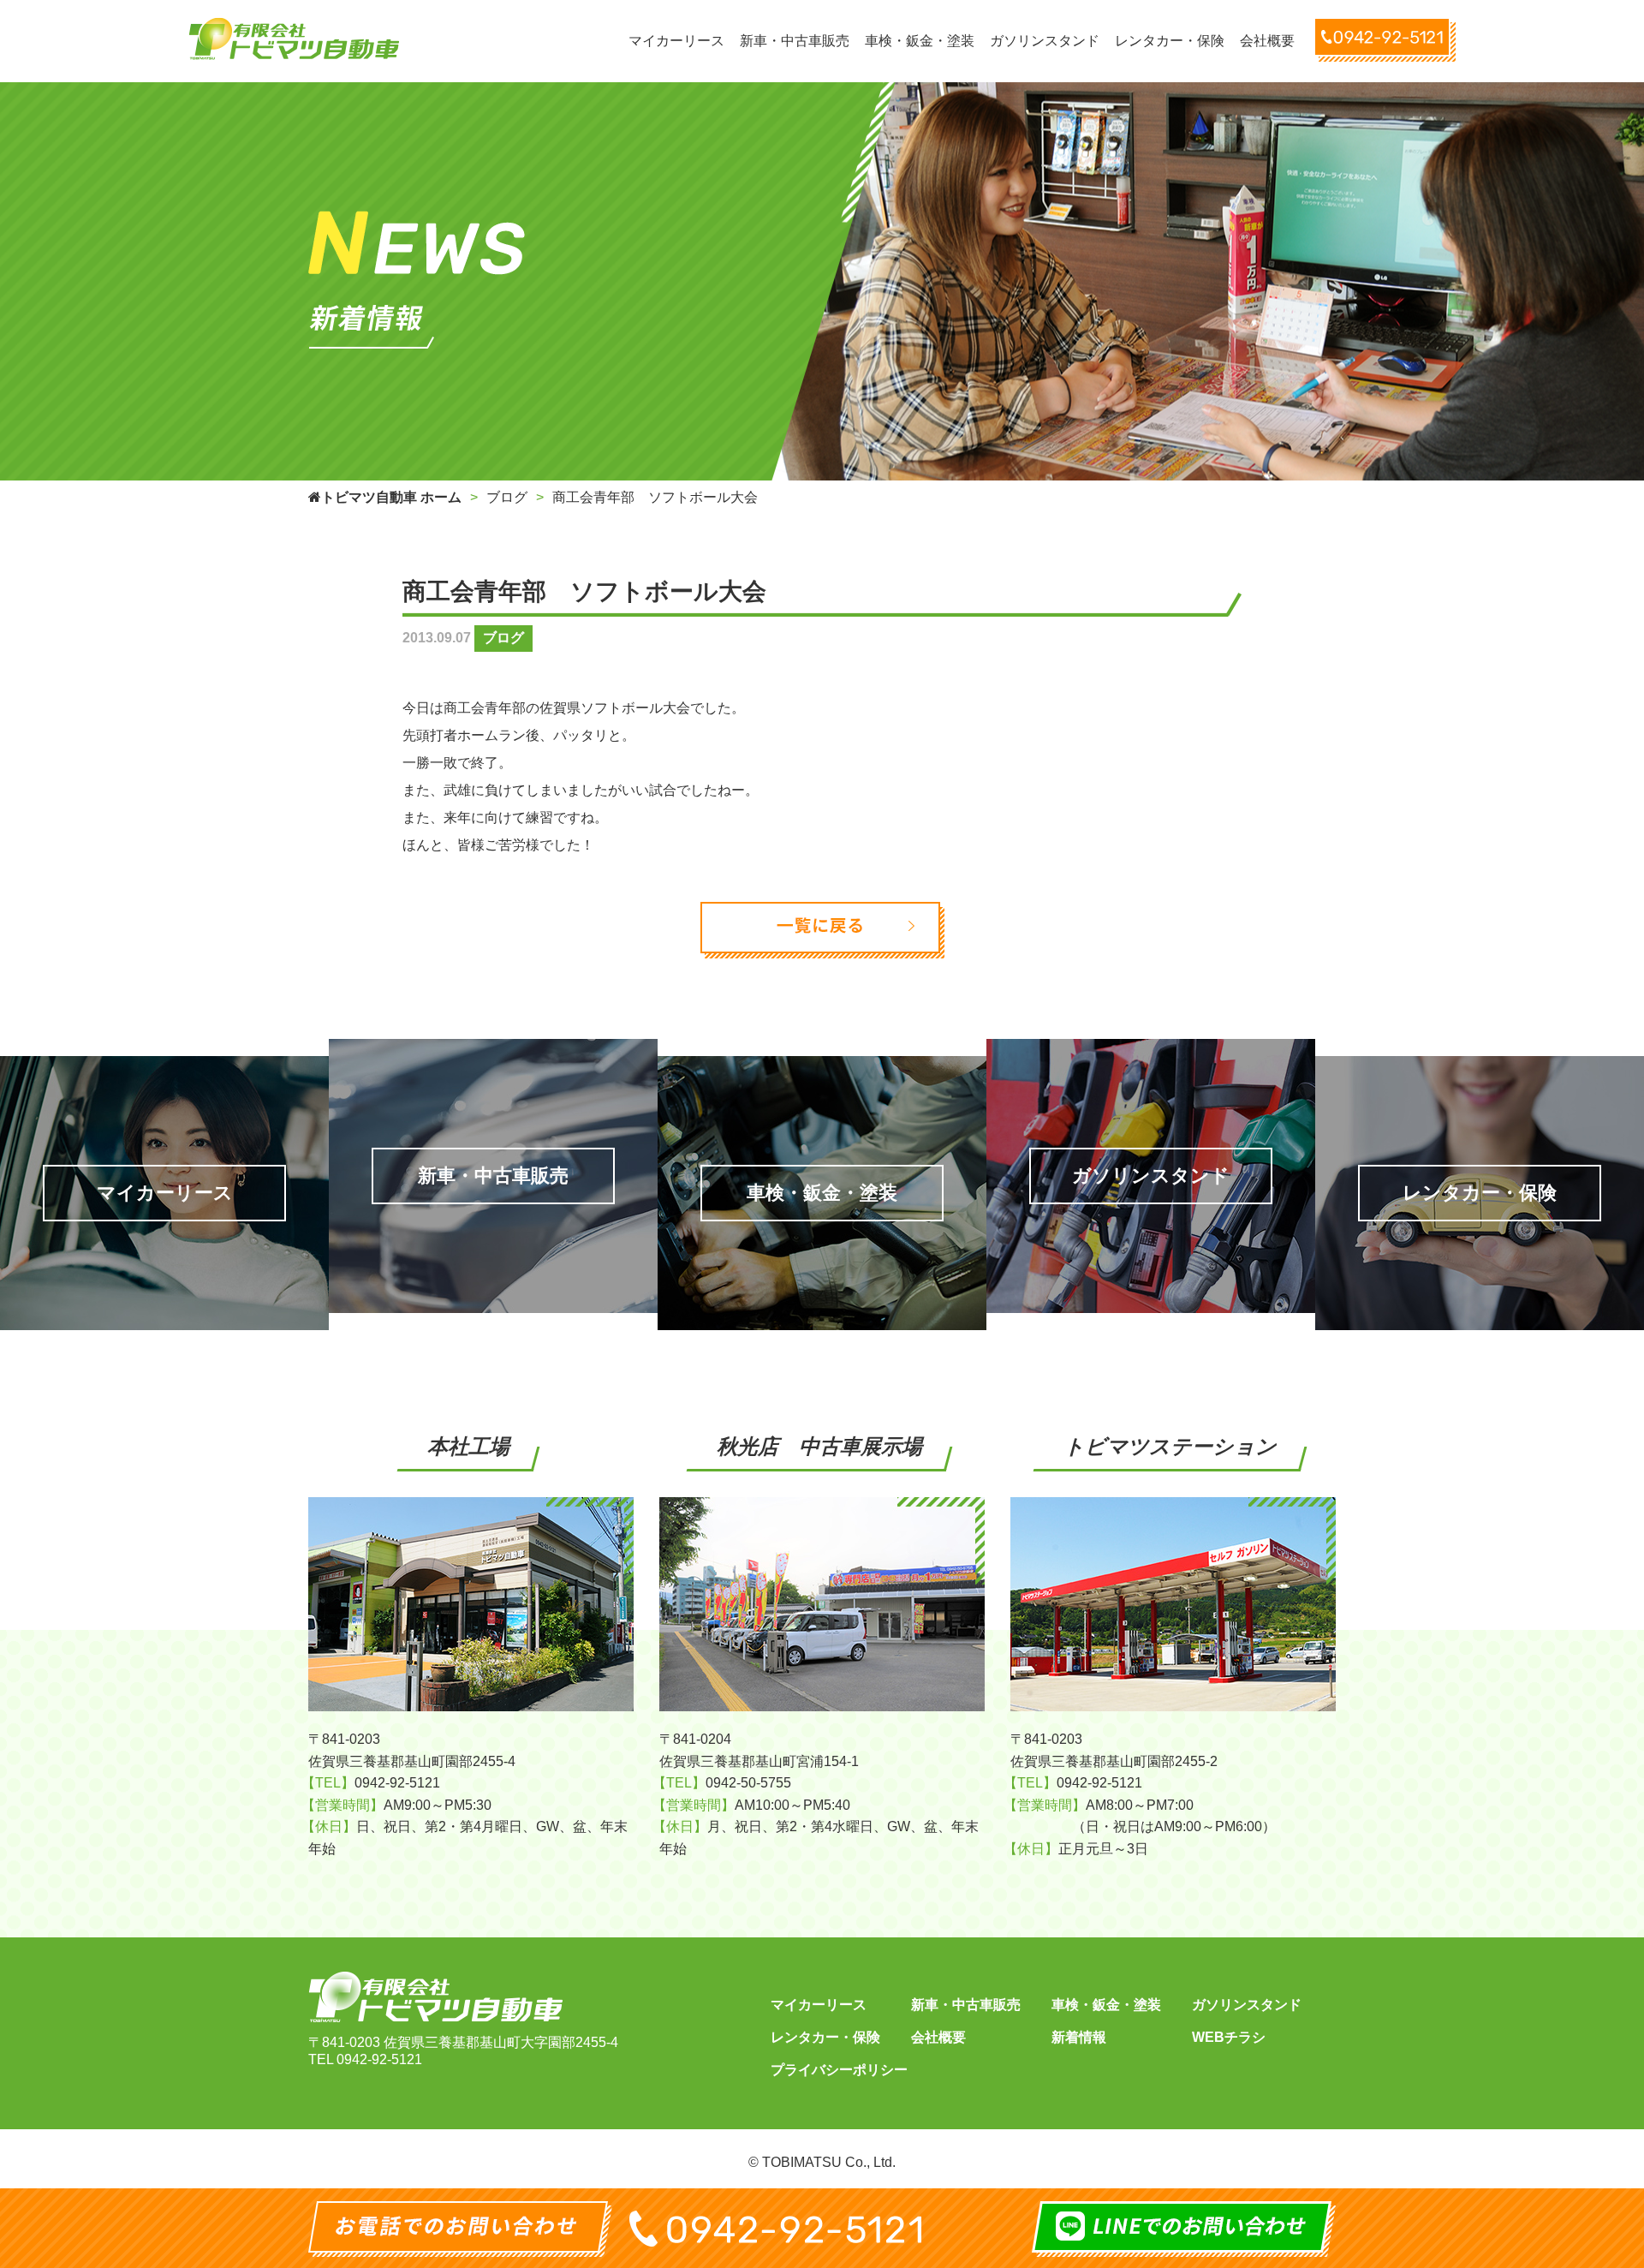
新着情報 (1079, 2037)
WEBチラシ (1229, 2037)
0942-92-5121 (379, 2059)
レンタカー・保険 (825, 2037)
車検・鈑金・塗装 (1106, 2005)
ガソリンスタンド (1247, 2005)
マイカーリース (819, 2005)
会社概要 (938, 2037)
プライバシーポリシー (839, 2070)
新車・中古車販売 (966, 2005)
